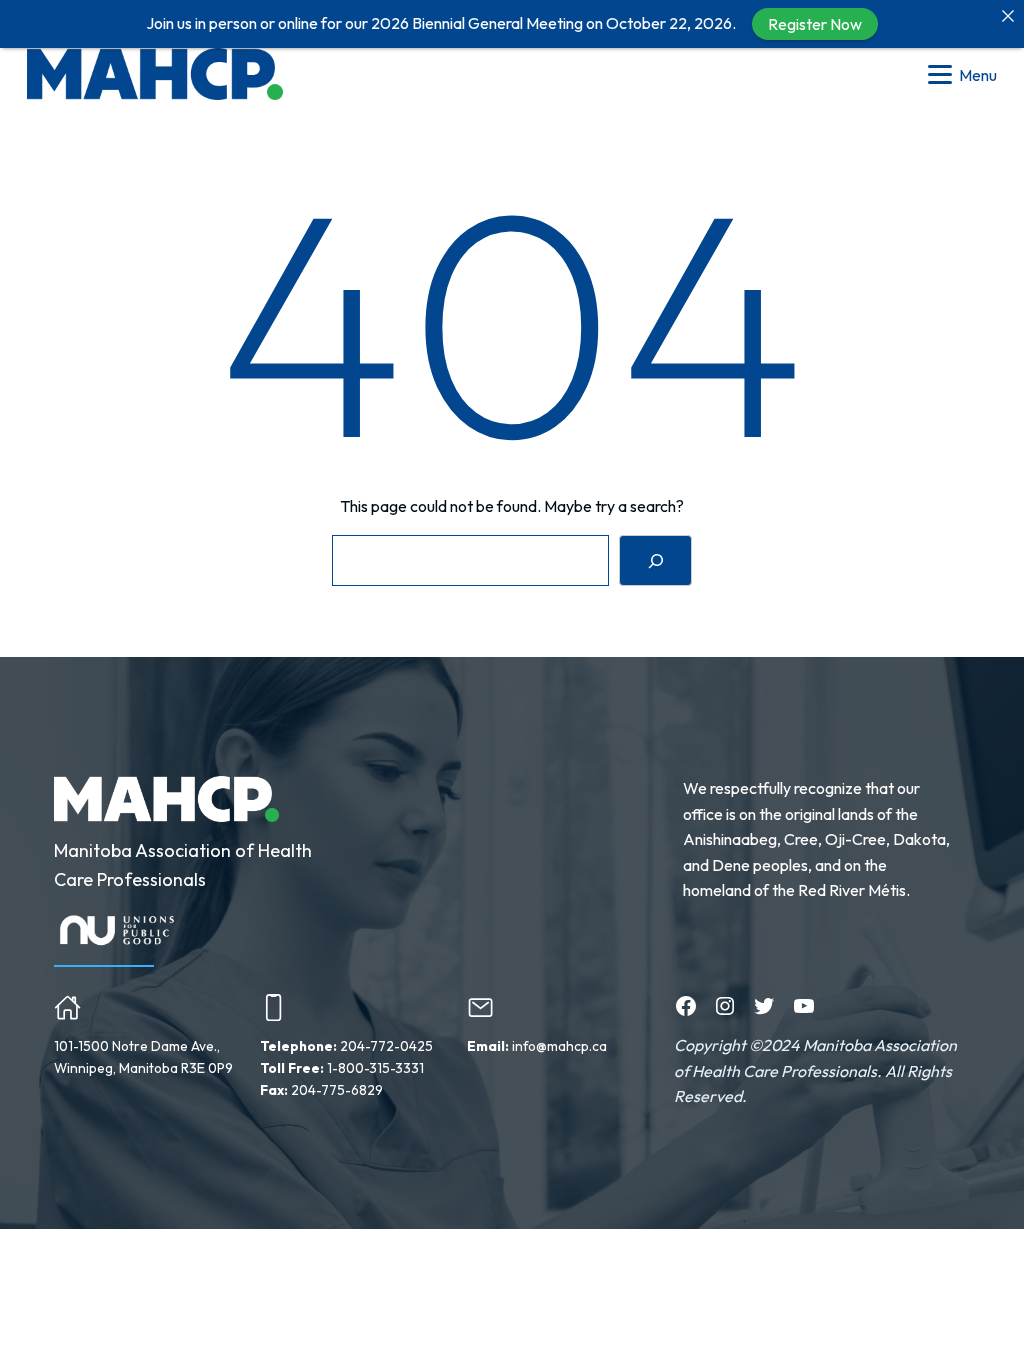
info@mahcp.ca (559, 1046)
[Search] (655, 560)
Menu (978, 75)
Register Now (815, 24)
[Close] (1008, 16)
